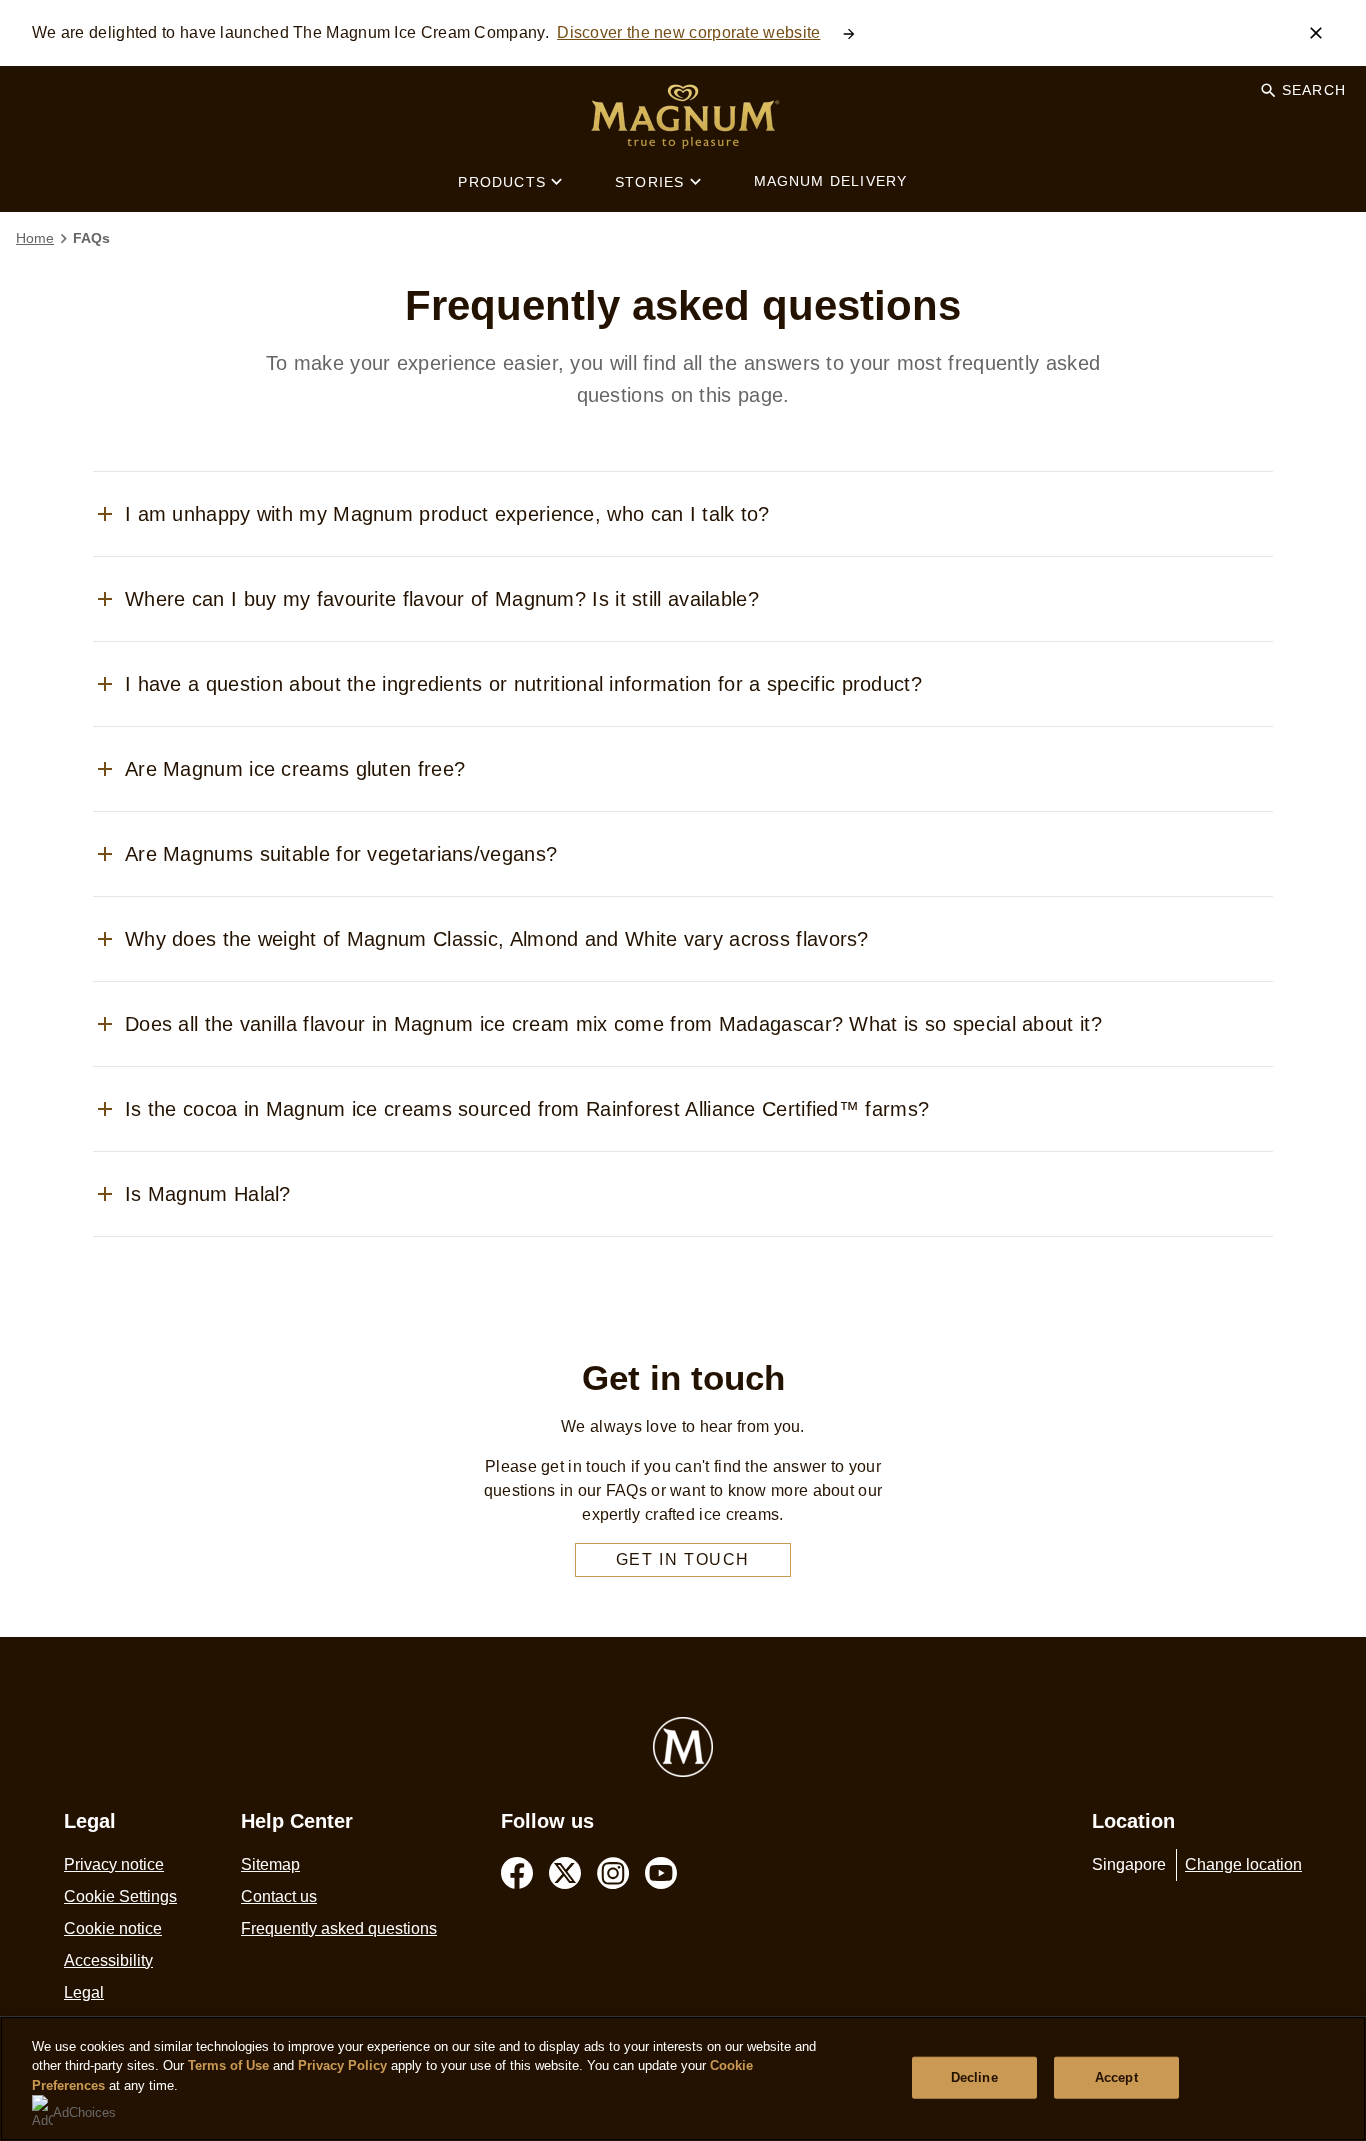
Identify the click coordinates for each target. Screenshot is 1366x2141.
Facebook (517, 1873)
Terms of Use (228, 2065)
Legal (84, 1992)
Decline (974, 2077)
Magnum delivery (831, 181)
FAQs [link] (91, 238)
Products (502, 182)
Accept (1116, 2077)
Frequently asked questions (339, 1928)
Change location (1243, 1864)
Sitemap (270, 1864)
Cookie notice (113, 1928)
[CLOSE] (1316, 33)
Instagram (613, 1873)
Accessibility (108, 1960)
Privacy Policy (342, 2065)
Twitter (565, 1873)
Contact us (279, 1896)
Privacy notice (114, 1864)
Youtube (661, 1873)
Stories (649, 182)
